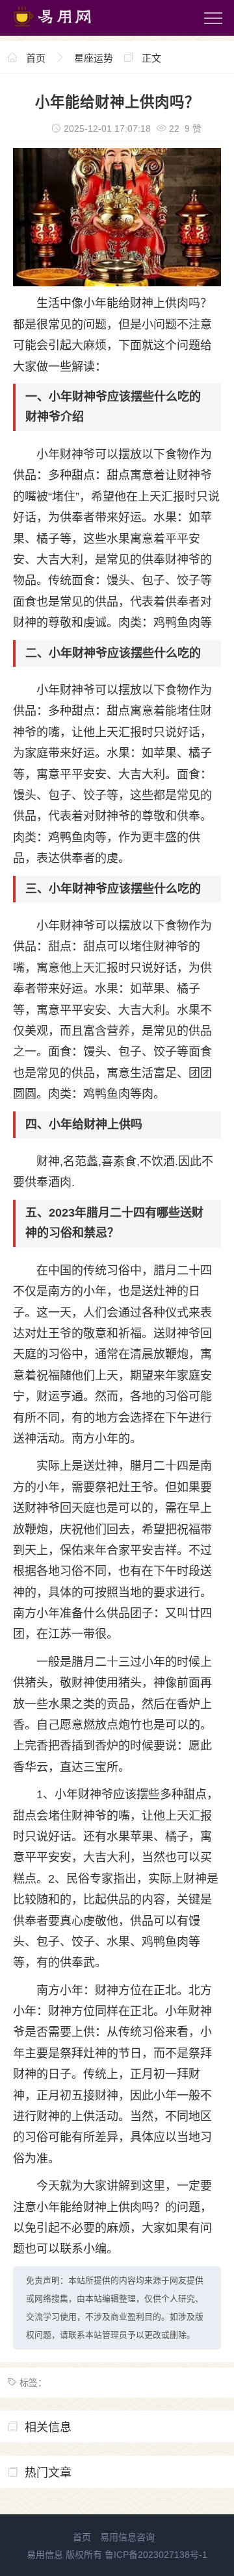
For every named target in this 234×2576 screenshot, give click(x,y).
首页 (36, 58)
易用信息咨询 (127, 2537)
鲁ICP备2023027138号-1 (156, 2555)
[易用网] (64, 29)
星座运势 (94, 58)
